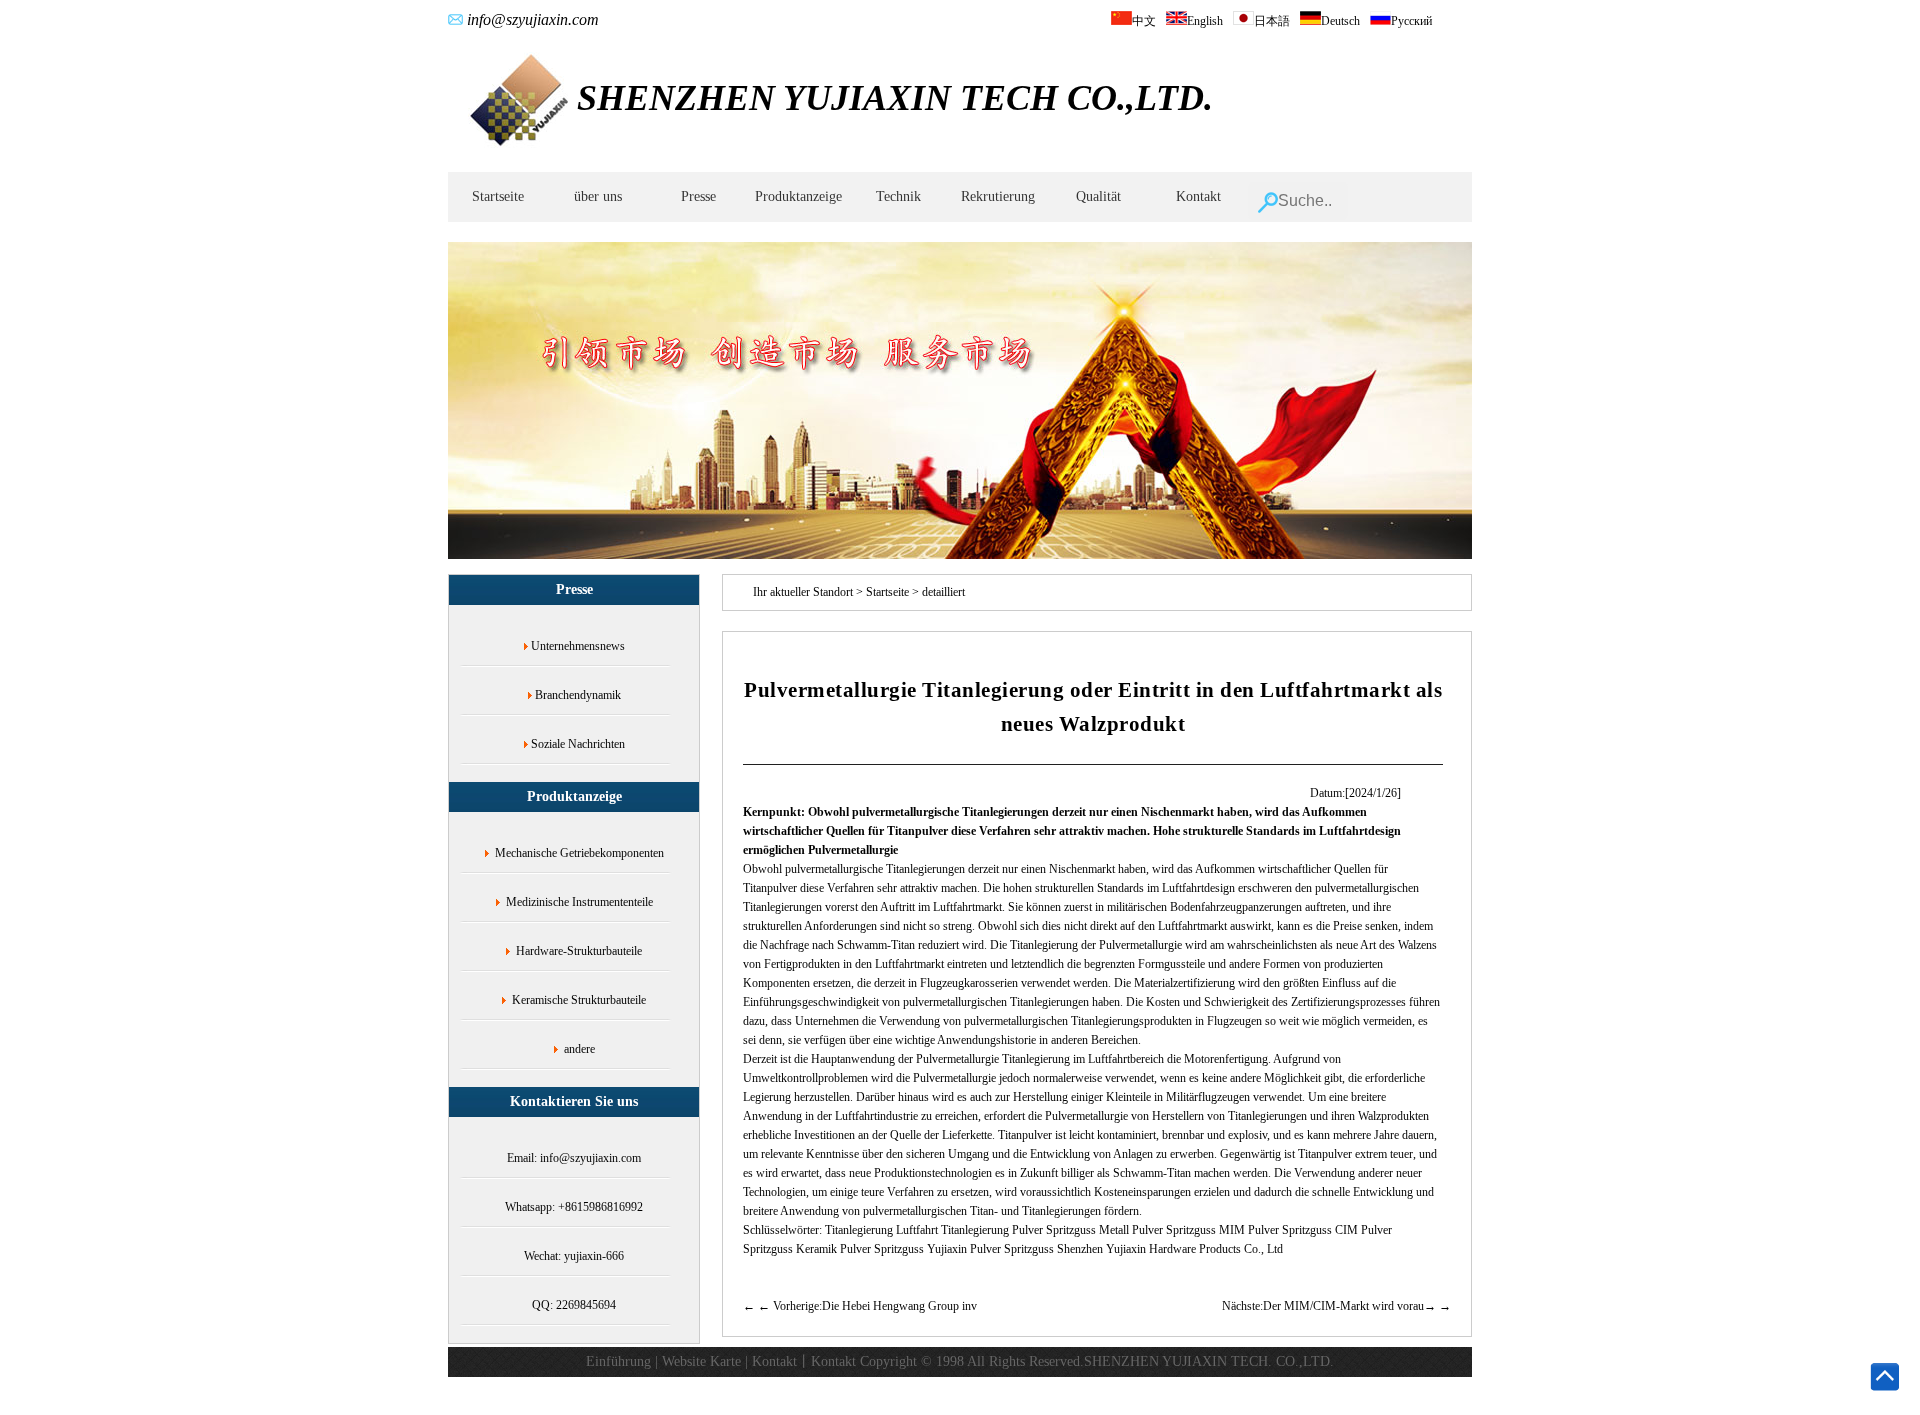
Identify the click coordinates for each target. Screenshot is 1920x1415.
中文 (1144, 21)
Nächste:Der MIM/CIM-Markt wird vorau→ (1329, 1306)
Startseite (498, 196)
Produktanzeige (798, 196)
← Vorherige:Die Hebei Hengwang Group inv (867, 1306)
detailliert (943, 592)
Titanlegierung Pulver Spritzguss (1018, 1230)
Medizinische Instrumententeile (579, 902)
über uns (598, 196)
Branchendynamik (578, 695)
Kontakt (1198, 196)
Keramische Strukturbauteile (579, 1000)
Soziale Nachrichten (578, 744)
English (1205, 21)
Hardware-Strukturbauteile (579, 951)
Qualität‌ (1098, 196)
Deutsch (1340, 21)
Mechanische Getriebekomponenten (579, 853)
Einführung (618, 1361)
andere (579, 1049)
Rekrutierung (998, 196)
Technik (898, 196)
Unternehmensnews (578, 646)
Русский (1411, 21)
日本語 (1272, 21)
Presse (698, 196)
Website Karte (701, 1361)
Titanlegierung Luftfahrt (881, 1230)
